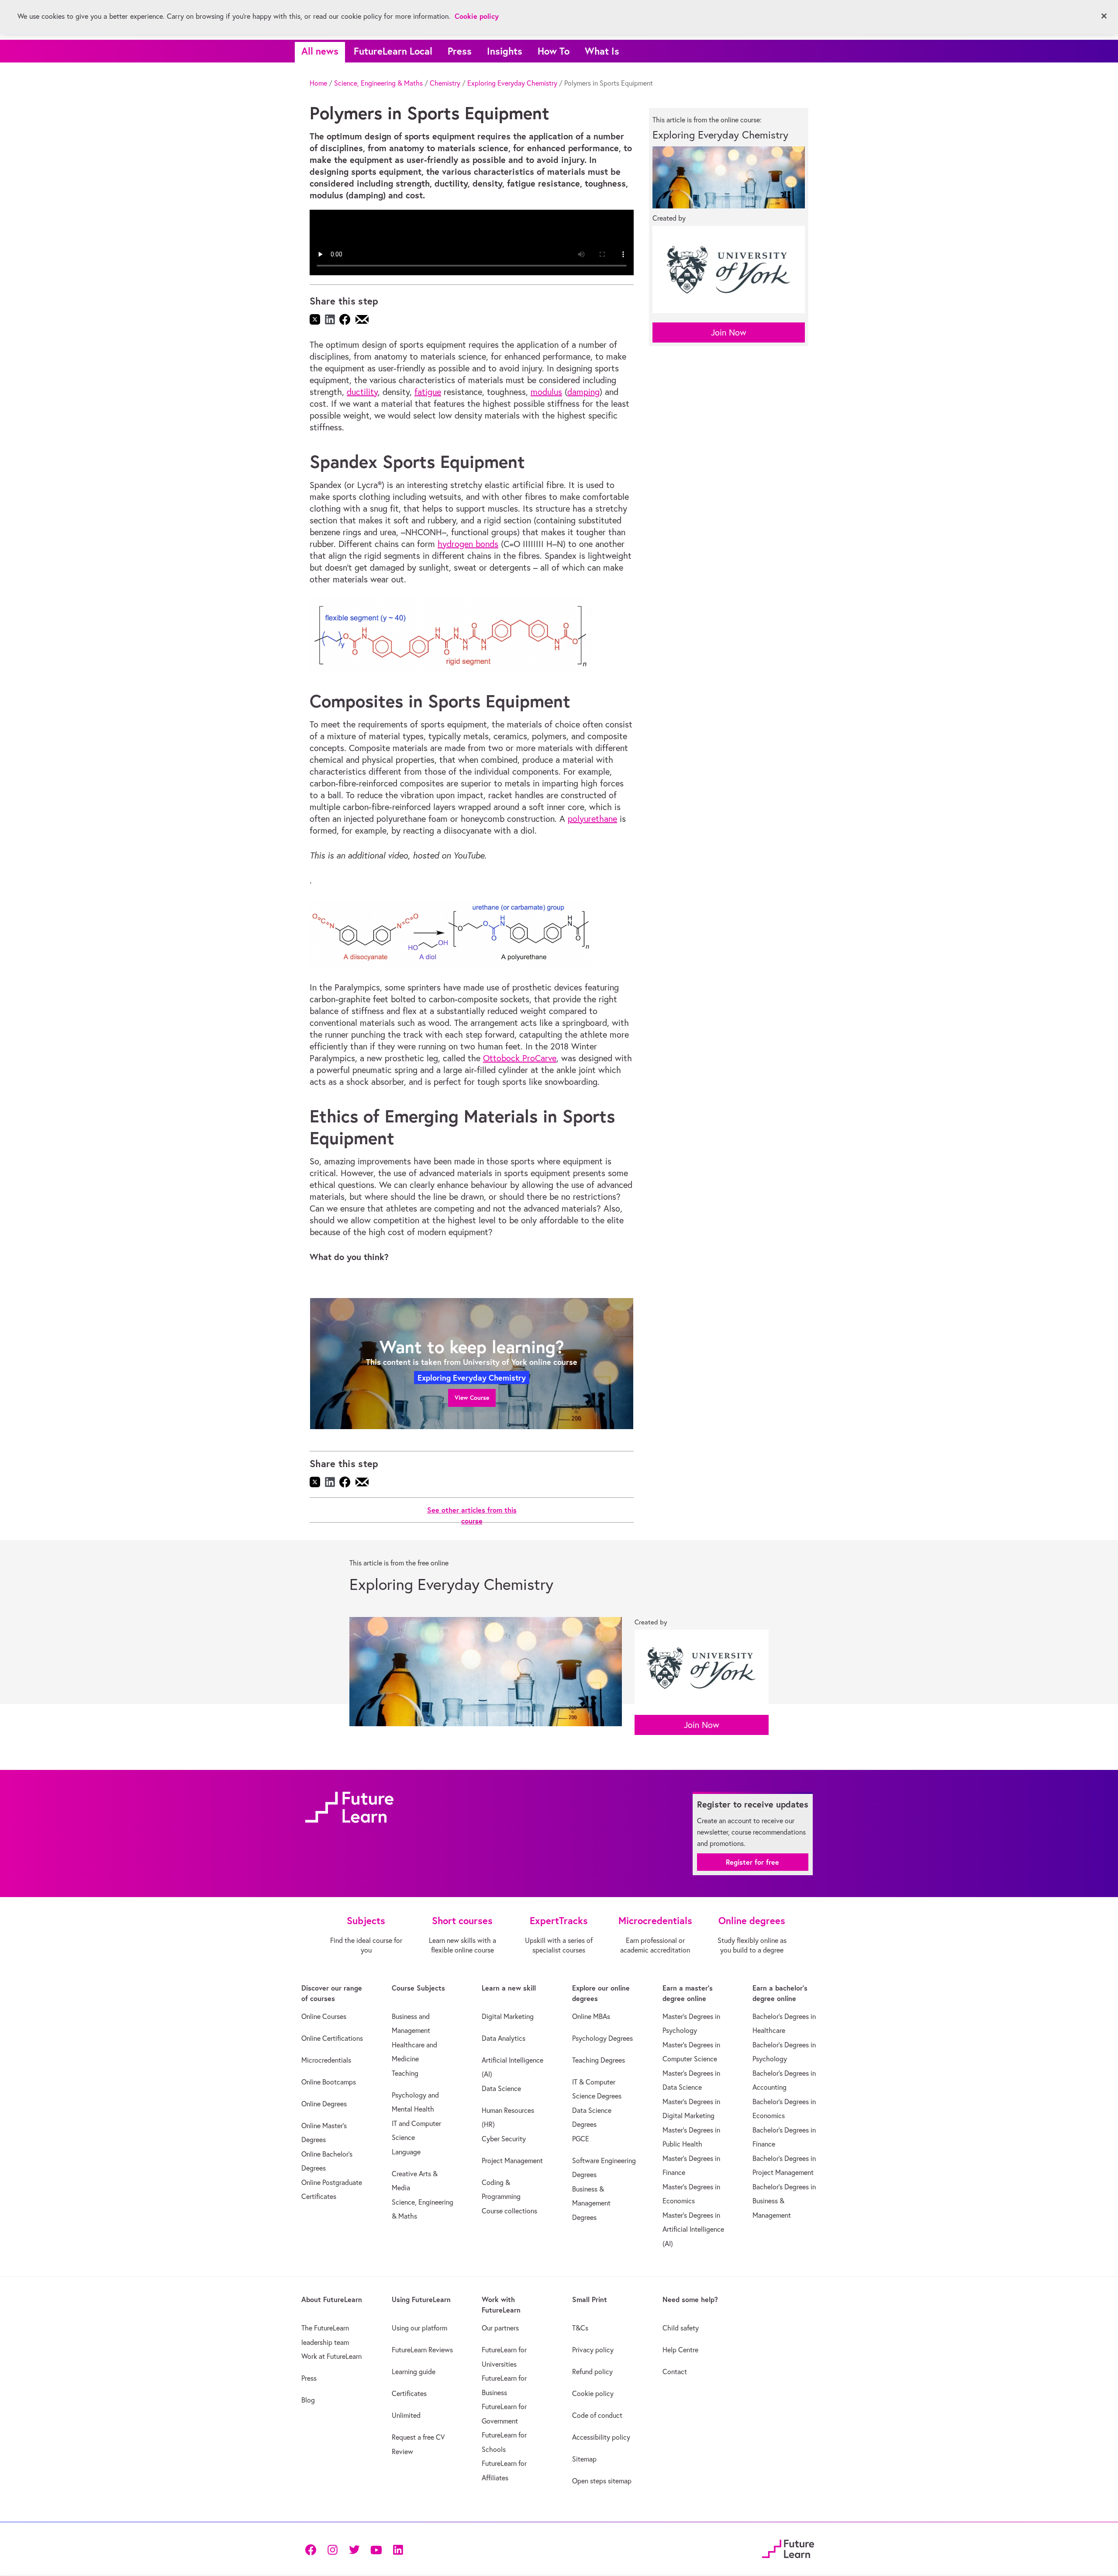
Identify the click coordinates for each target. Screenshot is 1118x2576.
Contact (675, 2372)
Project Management (512, 2161)
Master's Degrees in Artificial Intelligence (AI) (693, 2229)
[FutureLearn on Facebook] (313, 2549)
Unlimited (406, 2415)
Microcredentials (326, 2060)
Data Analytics (504, 2038)
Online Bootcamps (329, 2082)
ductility (362, 392)
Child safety (681, 2328)
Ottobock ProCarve (520, 1058)
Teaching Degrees (599, 2060)
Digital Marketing (508, 2016)
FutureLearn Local (393, 51)
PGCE (581, 2139)
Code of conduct (597, 2415)
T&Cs (580, 2328)
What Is (602, 51)
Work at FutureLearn (331, 2356)
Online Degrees (324, 2104)
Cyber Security (504, 2139)
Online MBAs (591, 2016)
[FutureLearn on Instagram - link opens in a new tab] (332, 2549)
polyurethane (592, 819)
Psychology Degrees (602, 2038)
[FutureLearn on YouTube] (376, 2549)
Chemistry (445, 83)
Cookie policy (593, 2393)
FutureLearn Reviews (422, 2350)
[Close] (1104, 16)
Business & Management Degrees (591, 2203)
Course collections (509, 2211)
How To (554, 51)
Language (406, 2152)
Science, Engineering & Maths (378, 83)
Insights (505, 51)
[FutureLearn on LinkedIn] (398, 2549)
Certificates (409, 2393)
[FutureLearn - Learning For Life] (788, 2548)
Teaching (405, 2073)
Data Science (501, 2088)
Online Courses (324, 2016)
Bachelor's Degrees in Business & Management (784, 2201)
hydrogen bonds (468, 544)
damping (583, 392)
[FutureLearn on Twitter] (354, 2549)
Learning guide (414, 2372)
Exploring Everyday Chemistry (512, 83)
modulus (546, 392)
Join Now (729, 332)
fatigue (428, 392)
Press (460, 51)
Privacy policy (593, 2350)
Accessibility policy (601, 2437)
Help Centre (680, 2350)
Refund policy (592, 2372)
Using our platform (419, 2328)
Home (318, 83)
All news (320, 51)
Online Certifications (332, 2038)
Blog (308, 2400)
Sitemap (584, 2459)
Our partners (500, 2328)
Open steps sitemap (602, 2481)
